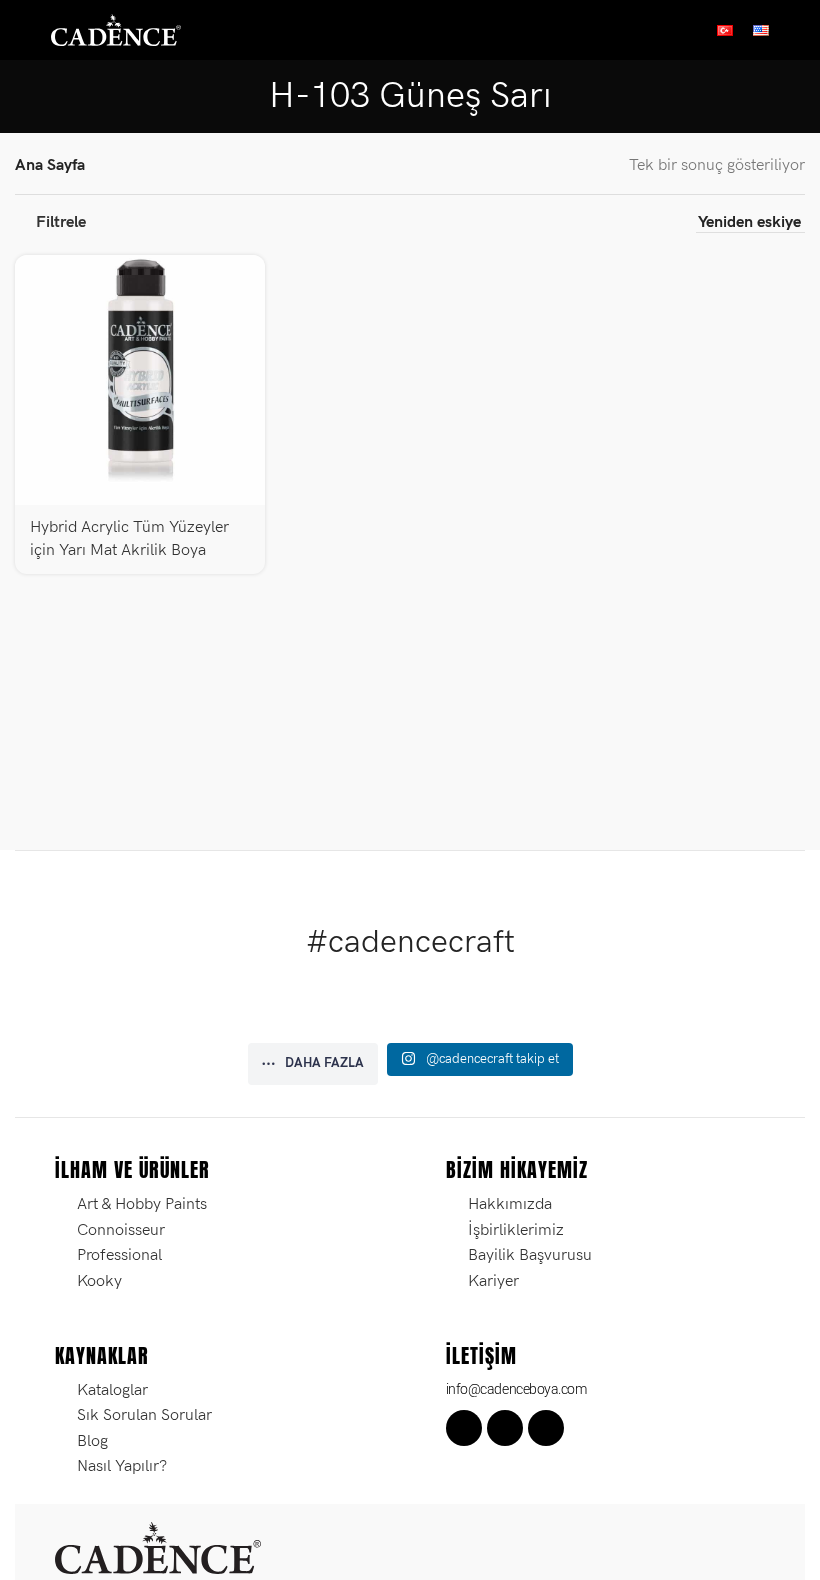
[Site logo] (116, 29)
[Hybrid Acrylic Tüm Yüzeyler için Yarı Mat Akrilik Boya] (140, 380)
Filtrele (61, 222)
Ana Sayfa (50, 165)
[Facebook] (464, 1428)
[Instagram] (505, 1428)
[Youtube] (546, 1428)
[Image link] (158, 1546)
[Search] (797, 30)
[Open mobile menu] (23, 30)
